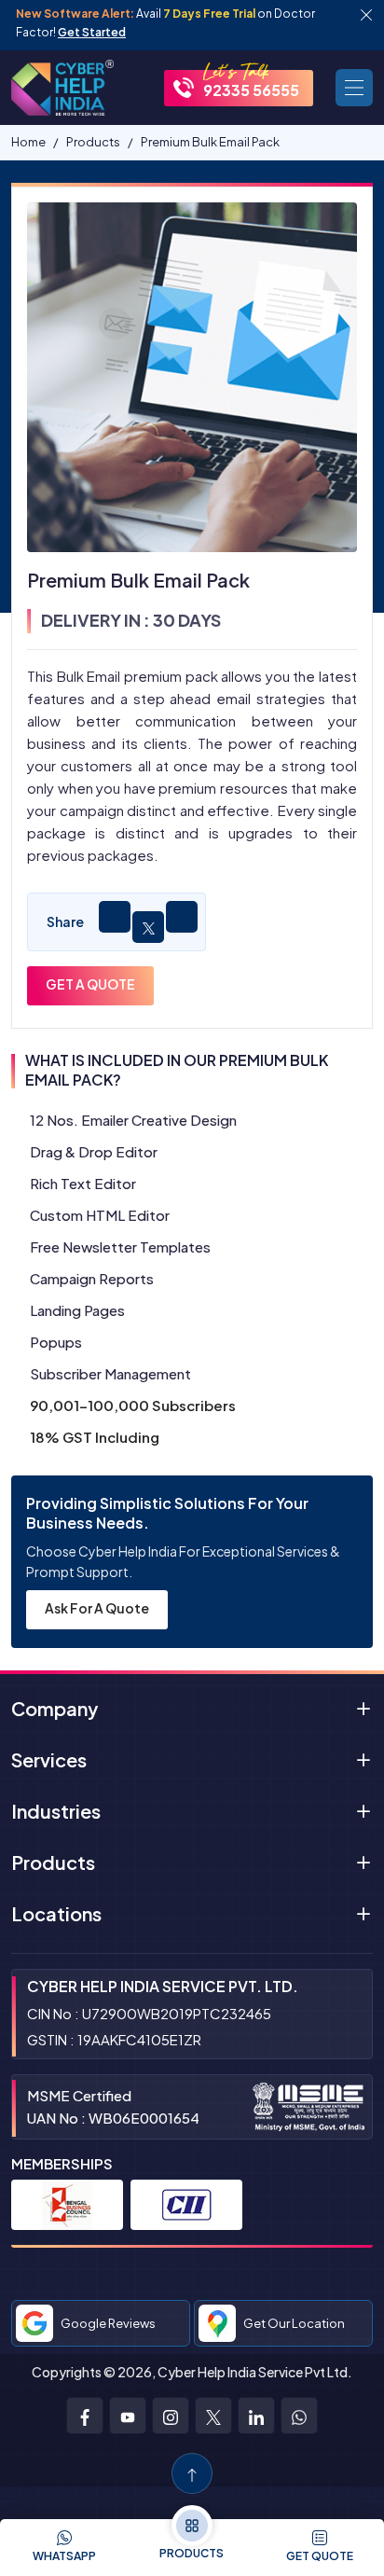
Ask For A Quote (97, 1608)
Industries (56, 1811)
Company (55, 1708)
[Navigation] (354, 88)
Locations (56, 1913)
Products (53, 1862)
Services (49, 1759)
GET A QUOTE (90, 984)
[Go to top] (192, 2473)
